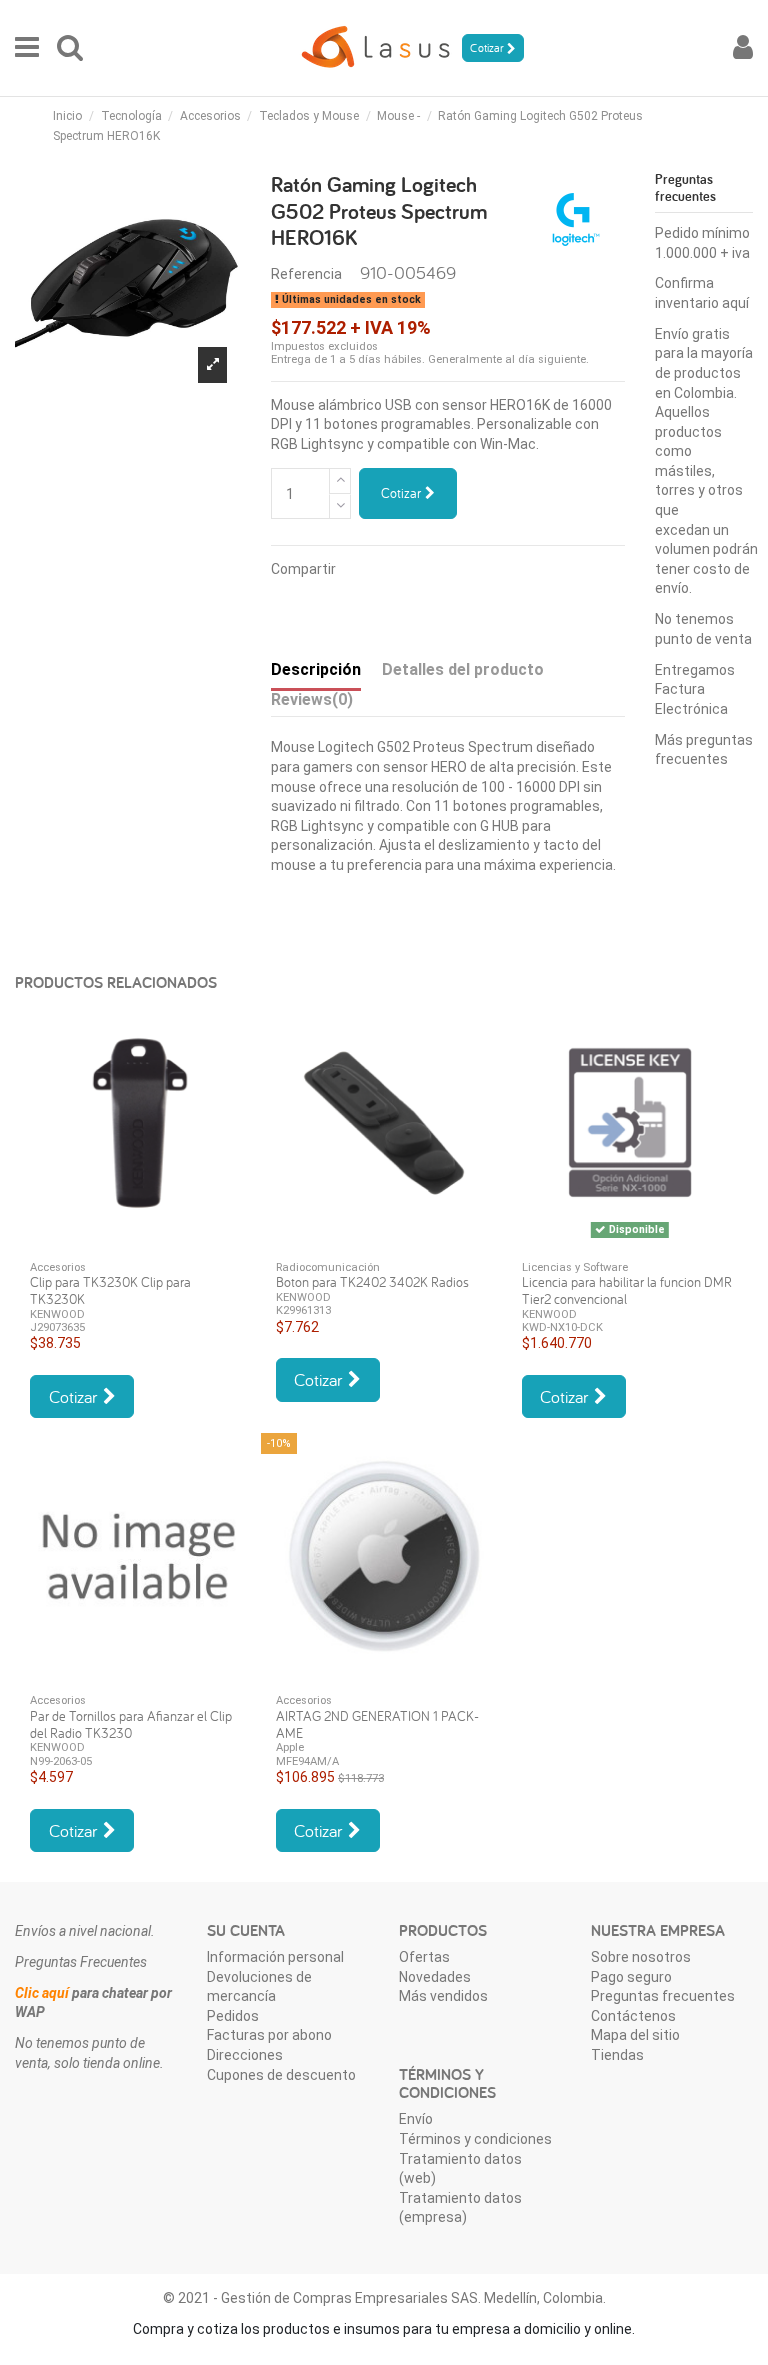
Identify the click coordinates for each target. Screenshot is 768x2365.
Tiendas (617, 2055)
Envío (416, 2119)
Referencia (306, 274)
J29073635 (57, 1327)
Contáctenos (633, 2016)
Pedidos (233, 2016)
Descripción (316, 669)
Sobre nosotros (641, 1957)
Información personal (275, 1957)
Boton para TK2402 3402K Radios (372, 1282)
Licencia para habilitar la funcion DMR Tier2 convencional (627, 1290)
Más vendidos (443, 1996)
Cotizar (403, 493)
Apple (290, 1747)
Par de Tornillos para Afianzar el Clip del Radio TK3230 (131, 1724)
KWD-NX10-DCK (562, 1327)
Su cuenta (246, 1930)
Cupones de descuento (281, 2075)
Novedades (435, 1977)
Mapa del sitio (635, 2035)
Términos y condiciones (475, 2139)
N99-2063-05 (61, 1761)
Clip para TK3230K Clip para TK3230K (110, 1290)
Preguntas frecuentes (663, 1996)
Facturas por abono (269, 2035)
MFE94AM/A (307, 1761)
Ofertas (424, 1957)
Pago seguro (631, 1977)
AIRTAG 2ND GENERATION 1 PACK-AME (377, 1724)
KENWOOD (57, 1314)
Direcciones (245, 2055)
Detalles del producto (463, 669)
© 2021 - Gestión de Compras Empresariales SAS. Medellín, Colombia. (384, 2298)
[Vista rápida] (138, 1239)
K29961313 (303, 1310)
